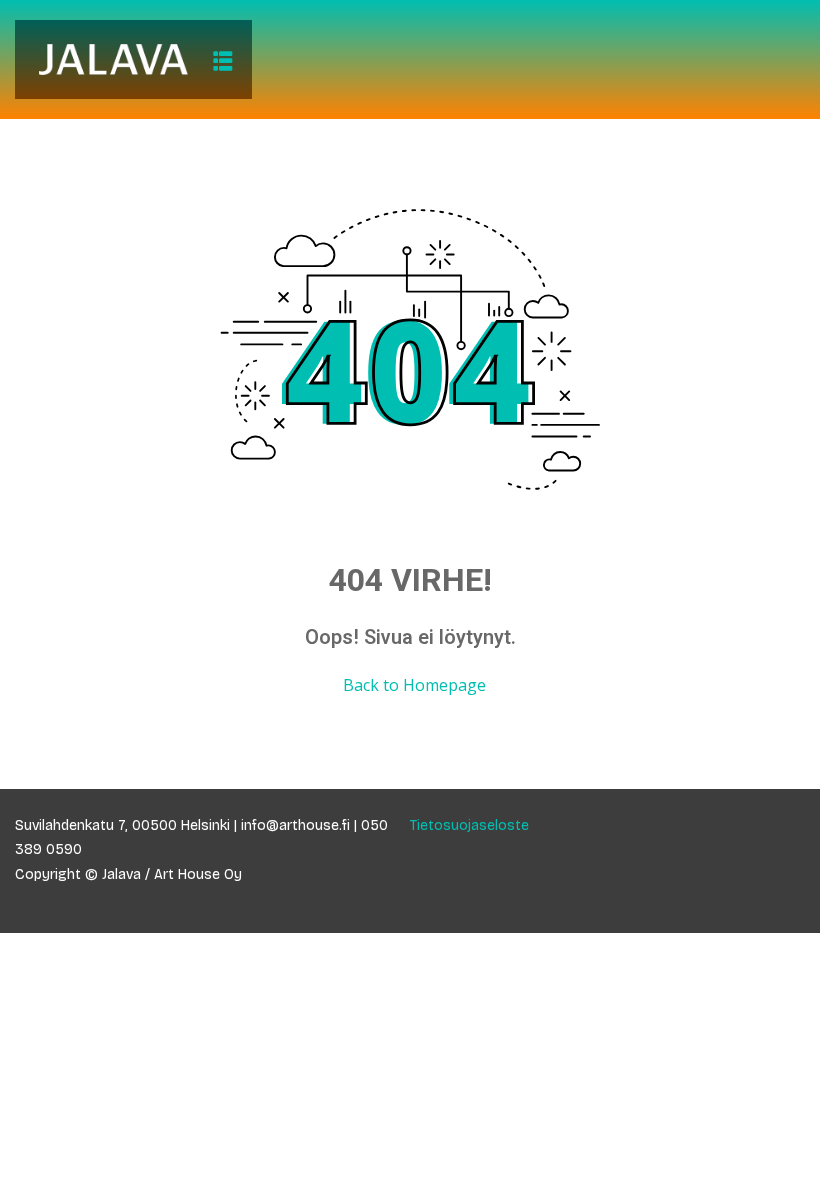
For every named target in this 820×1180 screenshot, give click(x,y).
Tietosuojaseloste (469, 825)
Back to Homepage (414, 685)
